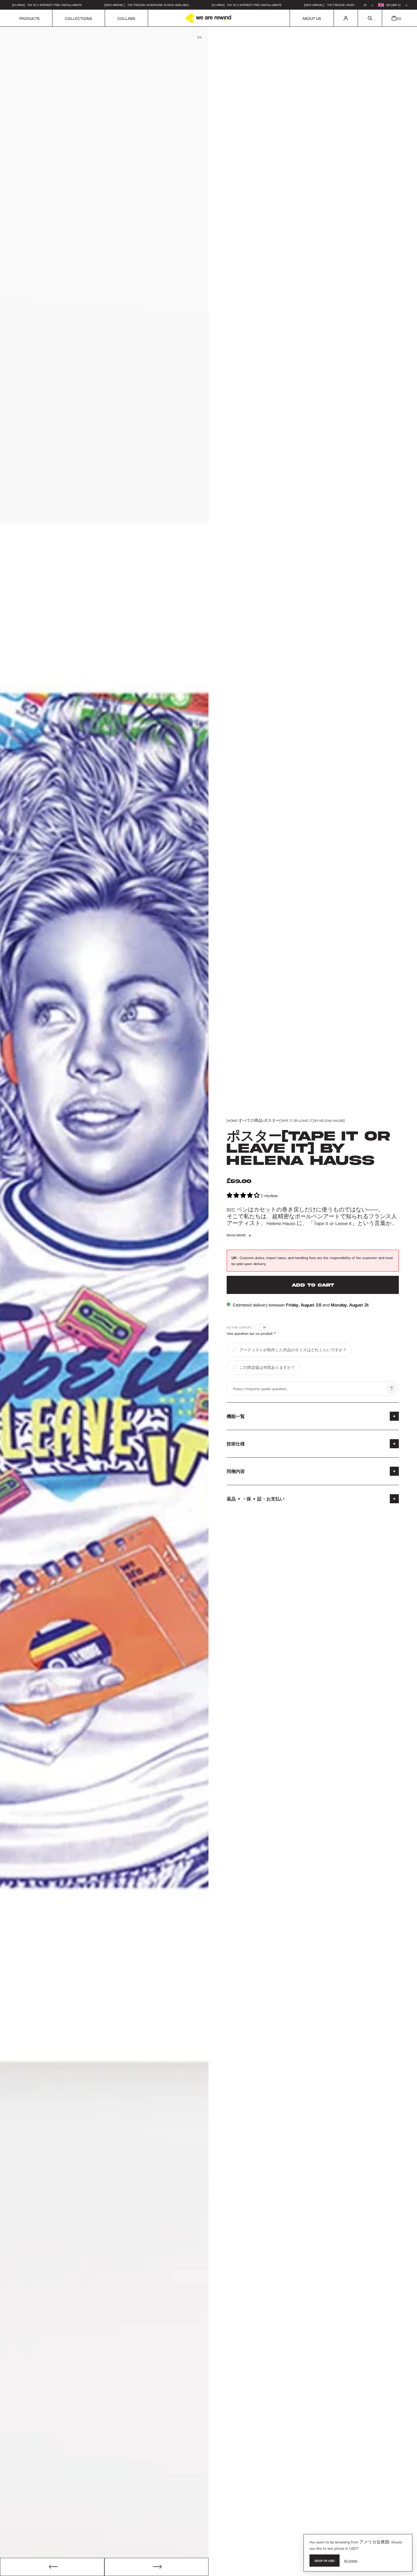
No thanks (351, 2560)
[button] (370, 18)
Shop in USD (325, 2560)
